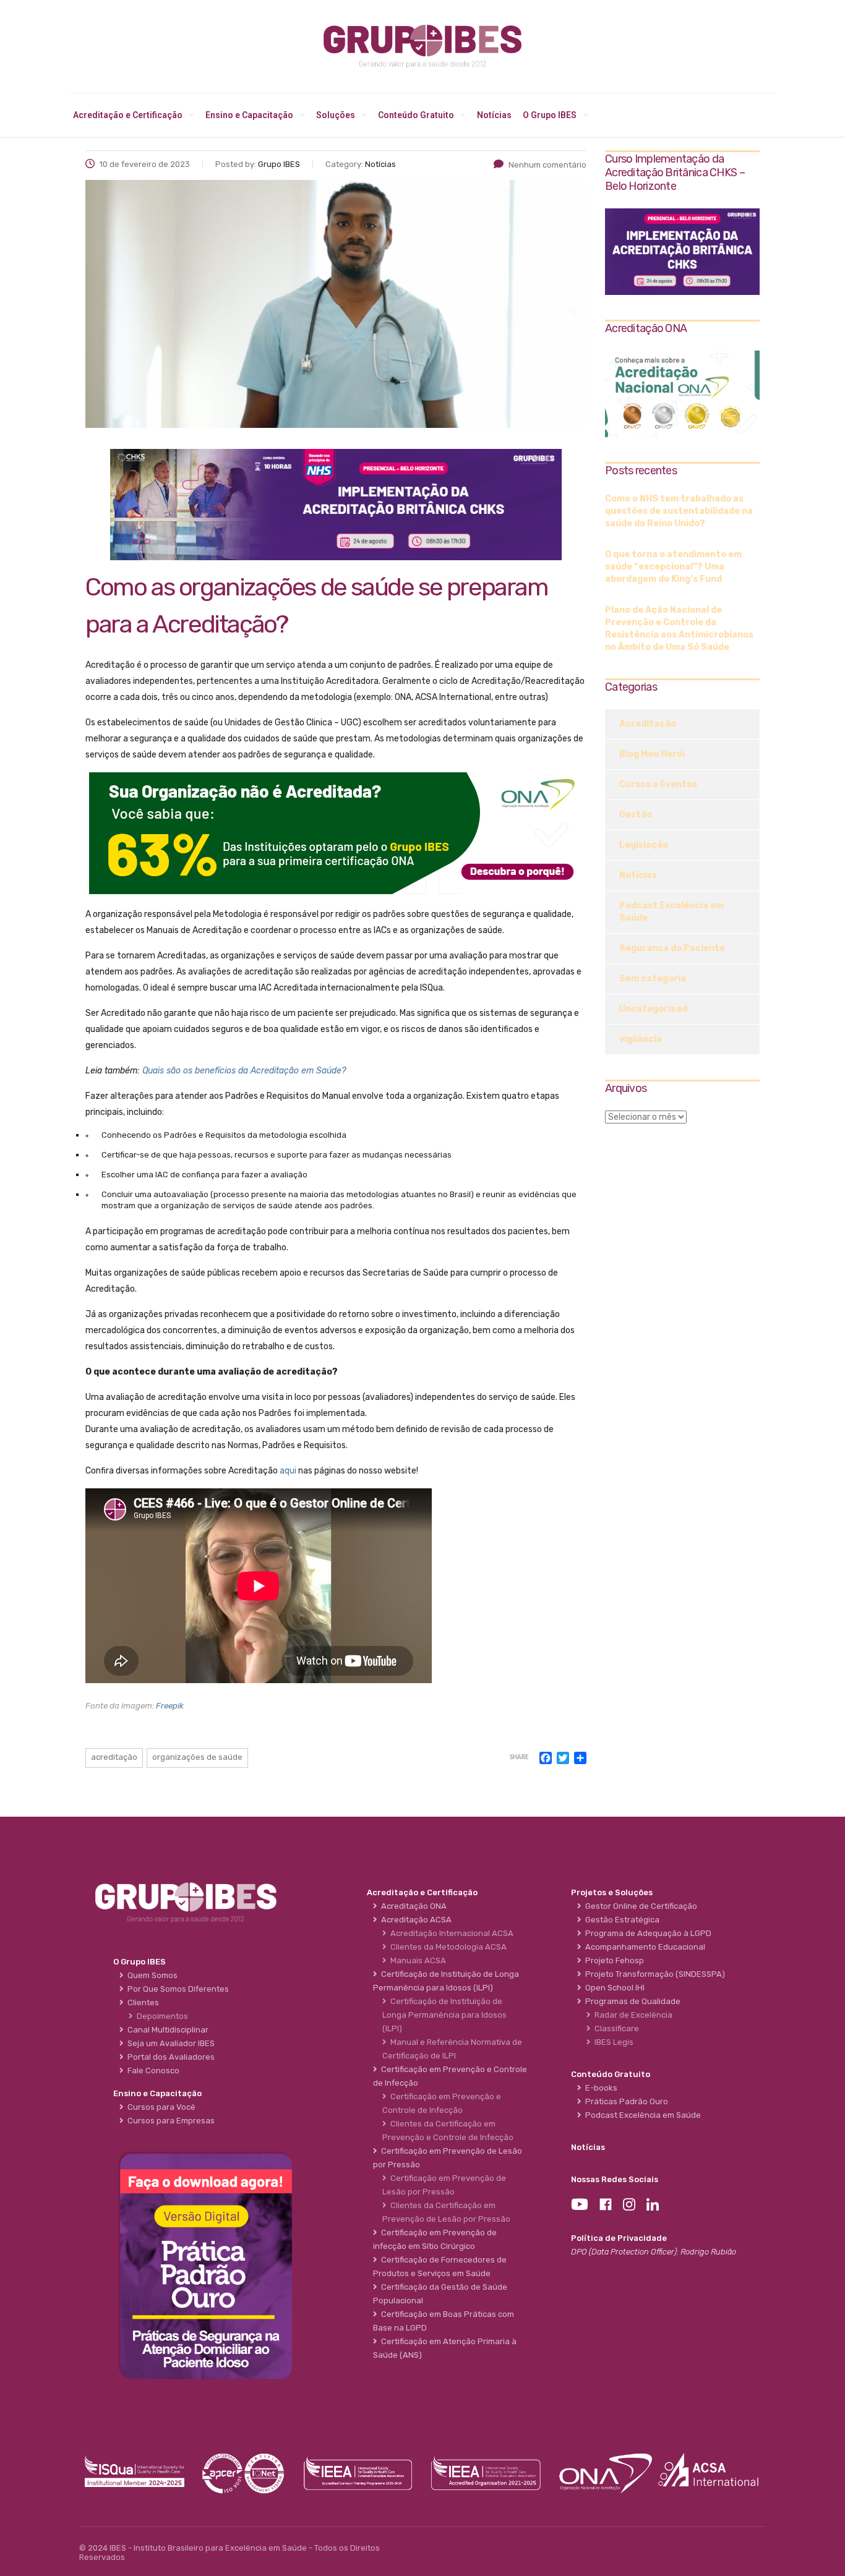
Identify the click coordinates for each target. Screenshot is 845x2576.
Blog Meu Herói (652, 754)
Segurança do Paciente (672, 948)
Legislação (644, 845)
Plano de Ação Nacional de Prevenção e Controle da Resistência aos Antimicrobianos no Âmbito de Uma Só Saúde (679, 629)
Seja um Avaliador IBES (169, 2043)
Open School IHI (613, 1988)
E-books (599, 2088)
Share (519, 1758)
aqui (288, 1471)
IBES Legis (612, 2042)
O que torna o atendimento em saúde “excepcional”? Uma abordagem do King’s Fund (673, 567)
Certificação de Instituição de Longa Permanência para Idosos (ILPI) (444, 2015)
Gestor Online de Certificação (639, 1906)
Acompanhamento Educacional (643, 1947)
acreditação (114, 1757)
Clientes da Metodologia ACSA (447, 1947)
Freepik (170, 1706)
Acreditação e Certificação (128, 115)
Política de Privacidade (619, 2238)
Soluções (336, 115)
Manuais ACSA (416, 1960)
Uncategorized (653, 1009)
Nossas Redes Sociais (615, 2179)
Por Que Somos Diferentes (176, 1989)
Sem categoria (653, 979)
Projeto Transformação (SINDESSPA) (653, 1974)
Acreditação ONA (412, 1906)
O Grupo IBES (550, 115)
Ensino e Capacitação (249, 115)
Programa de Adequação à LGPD (646, 1933)
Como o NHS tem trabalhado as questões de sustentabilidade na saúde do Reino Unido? (679, 511)
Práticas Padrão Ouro (625, 2101)
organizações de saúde (197, 1757)
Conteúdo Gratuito (416, 115)
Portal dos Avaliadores (169, 2057)
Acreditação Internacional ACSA (450, 1933)
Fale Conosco (152, 2071)
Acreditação (648, 724)
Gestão (636, 815)
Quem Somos (151, 1975)
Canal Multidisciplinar (166, 2030)
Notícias (494, 115)
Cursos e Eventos (658, 784)
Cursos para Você (160, 2107)
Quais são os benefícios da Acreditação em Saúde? (244, 1071)
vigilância (641, 1039)
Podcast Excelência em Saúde (671, 912)
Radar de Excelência (632, 2015)
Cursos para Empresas (169, 2121)
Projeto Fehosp (613, 1960)
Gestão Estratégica (620, 1920)
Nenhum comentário (547, 165)
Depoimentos (161, 2016)
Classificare (615, 2028)
